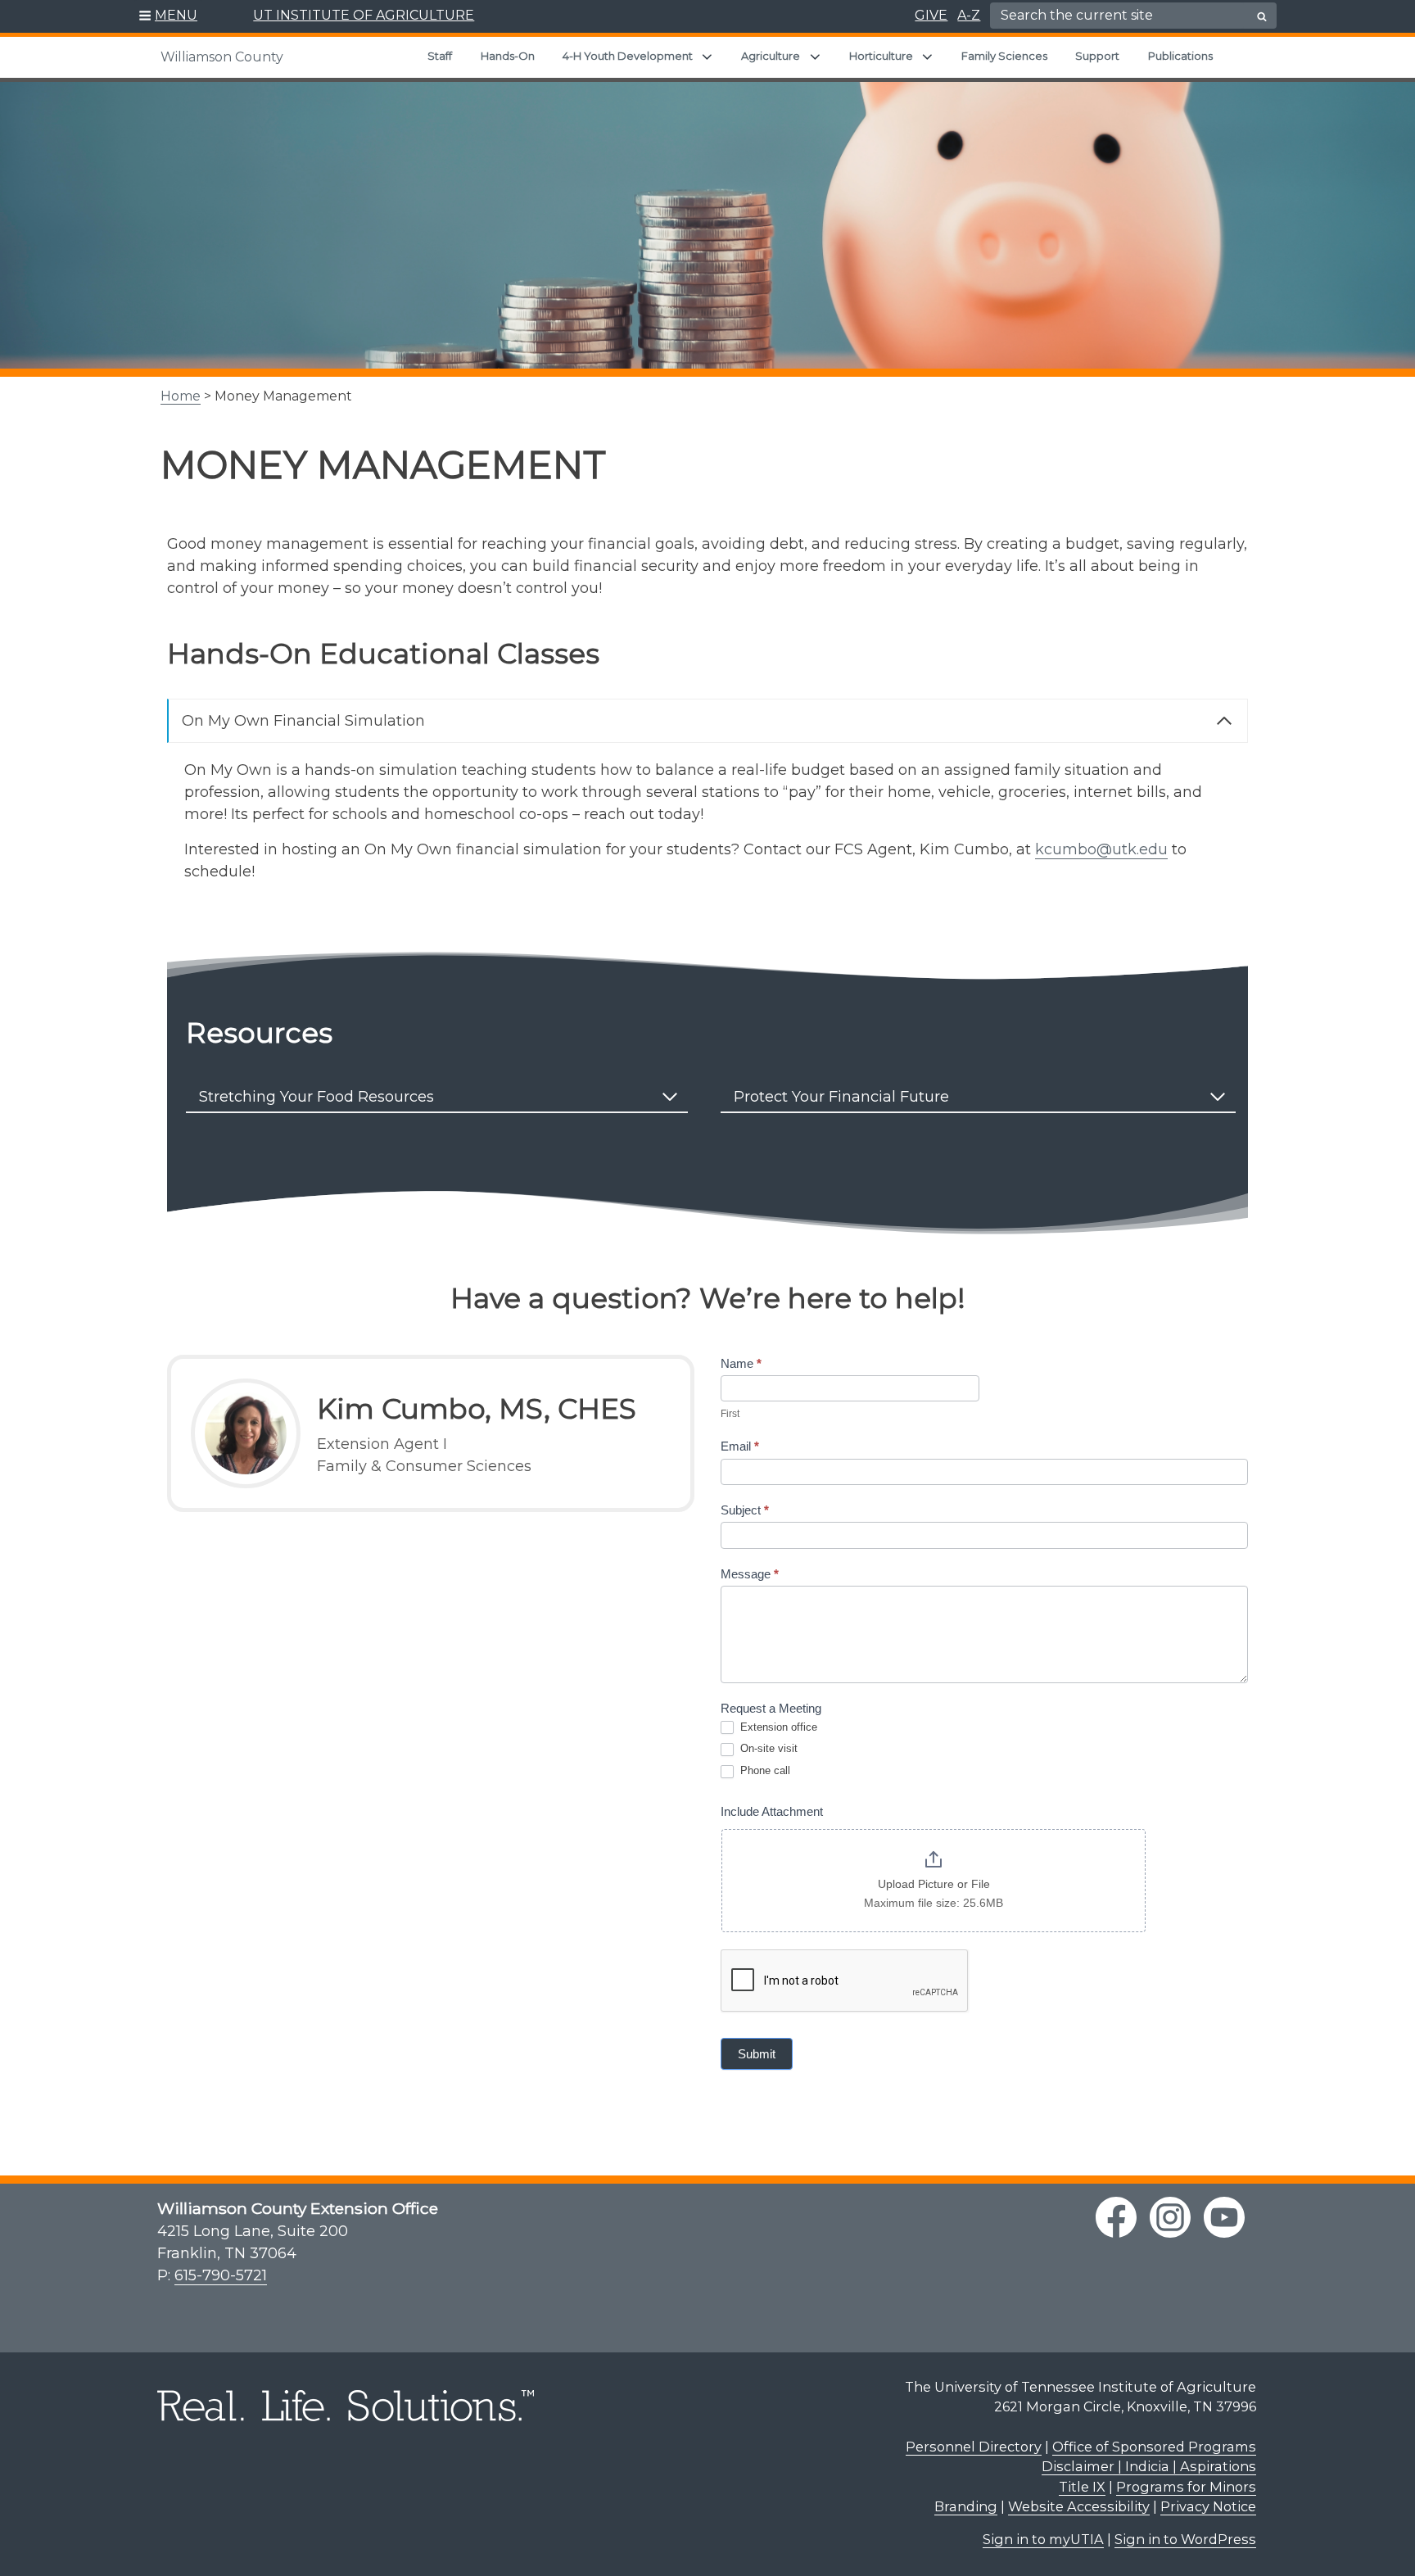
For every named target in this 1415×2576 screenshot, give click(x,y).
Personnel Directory (974, 2447)
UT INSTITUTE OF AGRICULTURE (364, 15)
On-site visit (767, 1748)
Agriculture (771, 56)
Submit (757, 2054)
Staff (440, 56)
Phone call (764, 1770)
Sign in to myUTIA (1043, 2539)
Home (181, 396)
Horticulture (881, 56)
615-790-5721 (221, 2275)
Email (740, 1446)
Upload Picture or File (934, 1884)
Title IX (1082, 2487)
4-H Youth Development (628, 56)
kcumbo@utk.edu (1101, 849)
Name (741, 1363)
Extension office (777, 1727)
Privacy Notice (1208, 2506)
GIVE (931, 15)
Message (750, 1574)
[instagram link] (1170, 2217)
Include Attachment (772, 1811)
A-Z (969, 15)
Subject (745, 1510)
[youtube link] (1224, 2217)
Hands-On (508, 56)
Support (1097, 56)
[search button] (1262, 16)
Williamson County (222, 57)
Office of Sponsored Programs (1154, 2447)
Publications (1180, 56)
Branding (966, 2506)
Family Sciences (1004, 56)
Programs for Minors (1186, 2487)
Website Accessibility (1079, 2506)
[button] (168, 16)
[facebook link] (1116, 2217)
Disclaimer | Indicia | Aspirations (1149, 2466)
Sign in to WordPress (1185, 2539)
